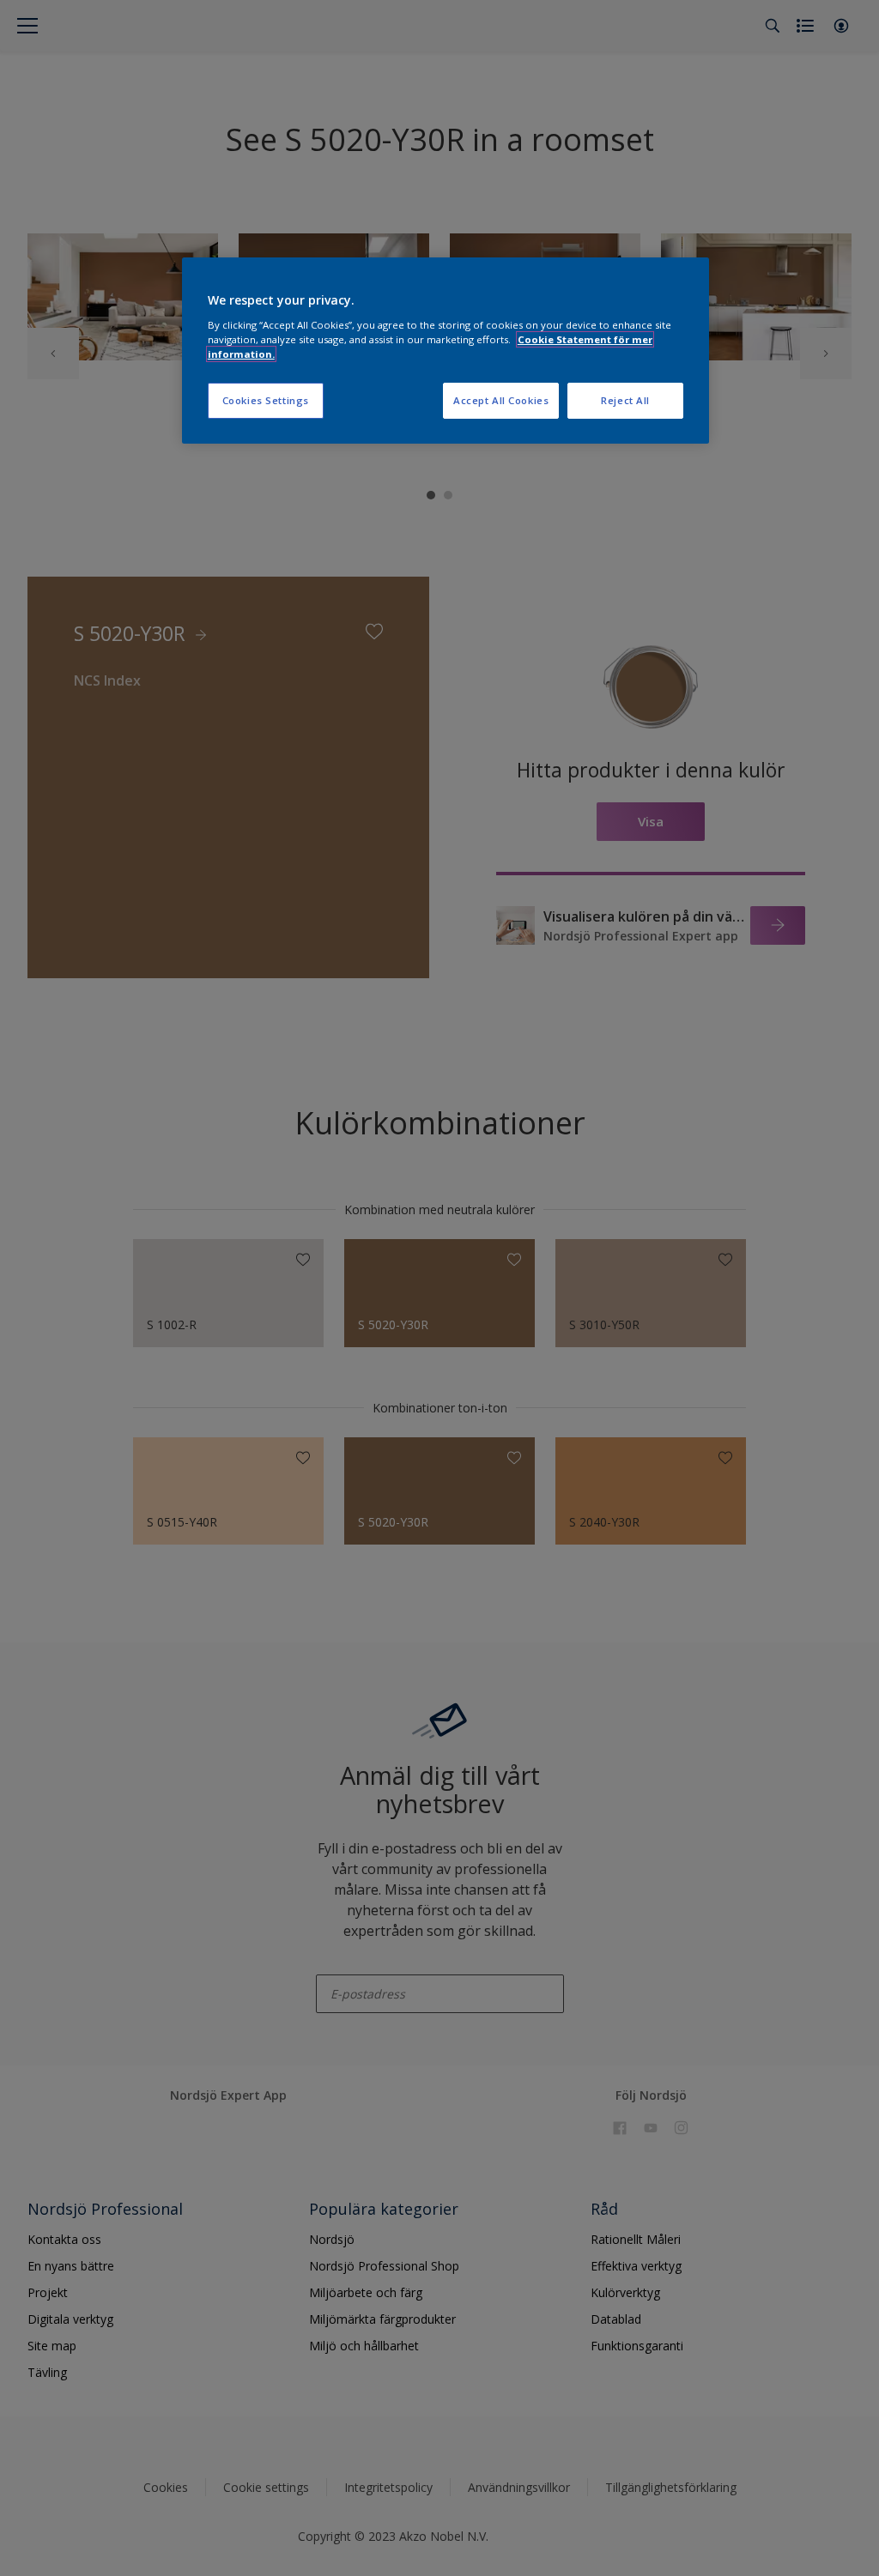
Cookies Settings (266, 400)
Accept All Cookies (501, 400)
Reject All (625, 400)
